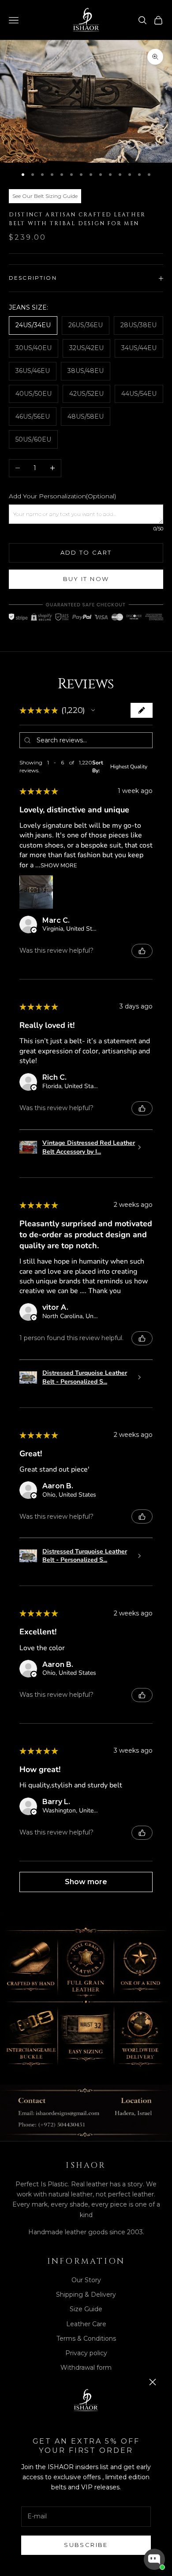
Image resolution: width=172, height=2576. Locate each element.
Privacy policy (86, 2353)
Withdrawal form (86, 2368)
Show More (59, 865)
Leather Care (86, 2324)
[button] (93, 710)
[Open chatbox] (154, 2559)
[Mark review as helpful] (142, 951)
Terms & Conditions (86, 2338)
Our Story (86, 2280)
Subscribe (86, 2545)
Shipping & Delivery (86, 2295)
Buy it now (86, 579)
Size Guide (86, 2309)
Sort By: (98, 767)
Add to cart (86, 552)
